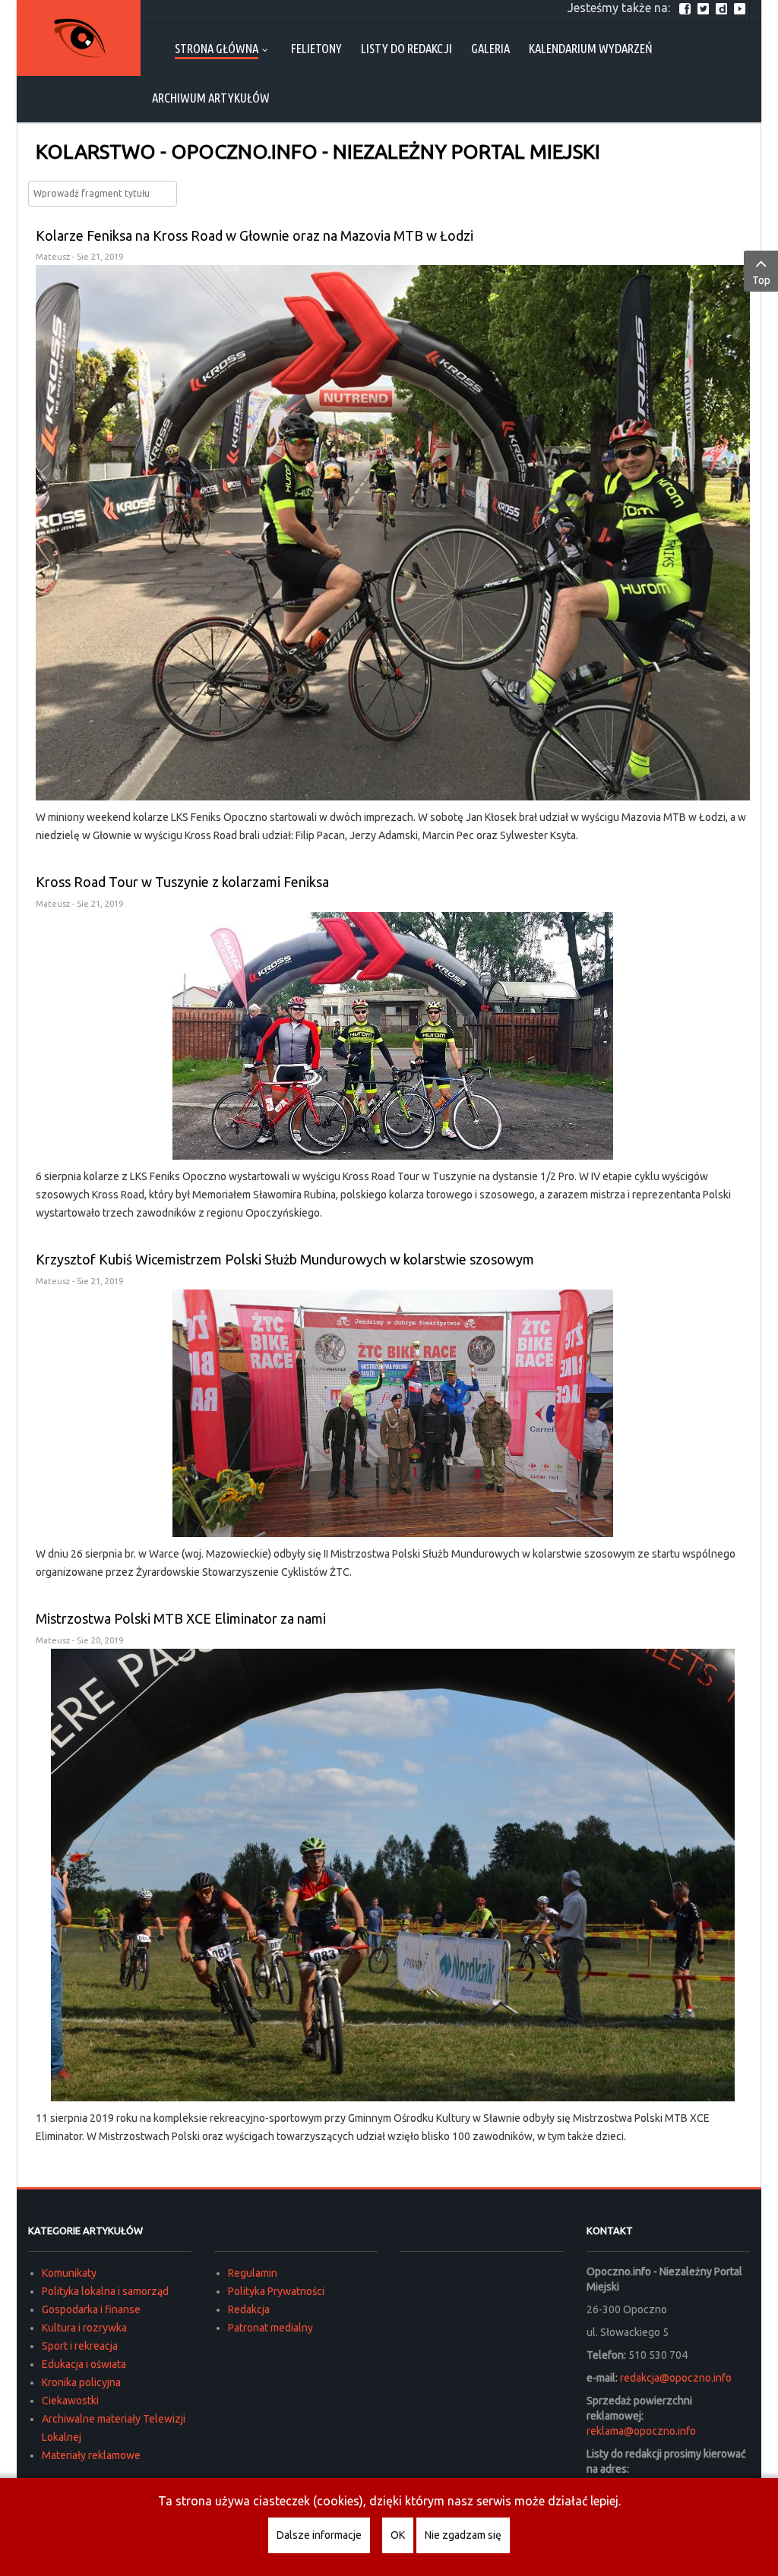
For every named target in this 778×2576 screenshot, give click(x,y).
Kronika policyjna (81, 2382)
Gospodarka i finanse (91, 2309)
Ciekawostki (70, 2401)
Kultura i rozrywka (84, 2328)
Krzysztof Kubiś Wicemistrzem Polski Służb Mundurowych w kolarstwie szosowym (285, 1259)
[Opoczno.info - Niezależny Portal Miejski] (79, 38)
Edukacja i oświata (84, 2364)
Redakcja (249, 2309)
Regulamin (253, 2273)
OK (398, 2535)
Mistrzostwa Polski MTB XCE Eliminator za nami (181, 1618)
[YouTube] (742, 8)
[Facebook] (687, 8)
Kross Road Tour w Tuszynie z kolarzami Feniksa (182, 882)
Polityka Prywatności (276, 2291)
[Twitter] (705, 8)
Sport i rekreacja (80, 2346)
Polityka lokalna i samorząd (105, 2291)
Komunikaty (69, 2273)
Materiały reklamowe (91, 2455)
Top (761, 280)
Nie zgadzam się (463, 2535)
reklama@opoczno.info (641, 2431)
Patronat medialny (270, 2328)
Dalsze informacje (319, 2535)
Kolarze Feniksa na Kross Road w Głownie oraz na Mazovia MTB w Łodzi (255, 235)
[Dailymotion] (723, 8)
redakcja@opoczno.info (676, 2378)
